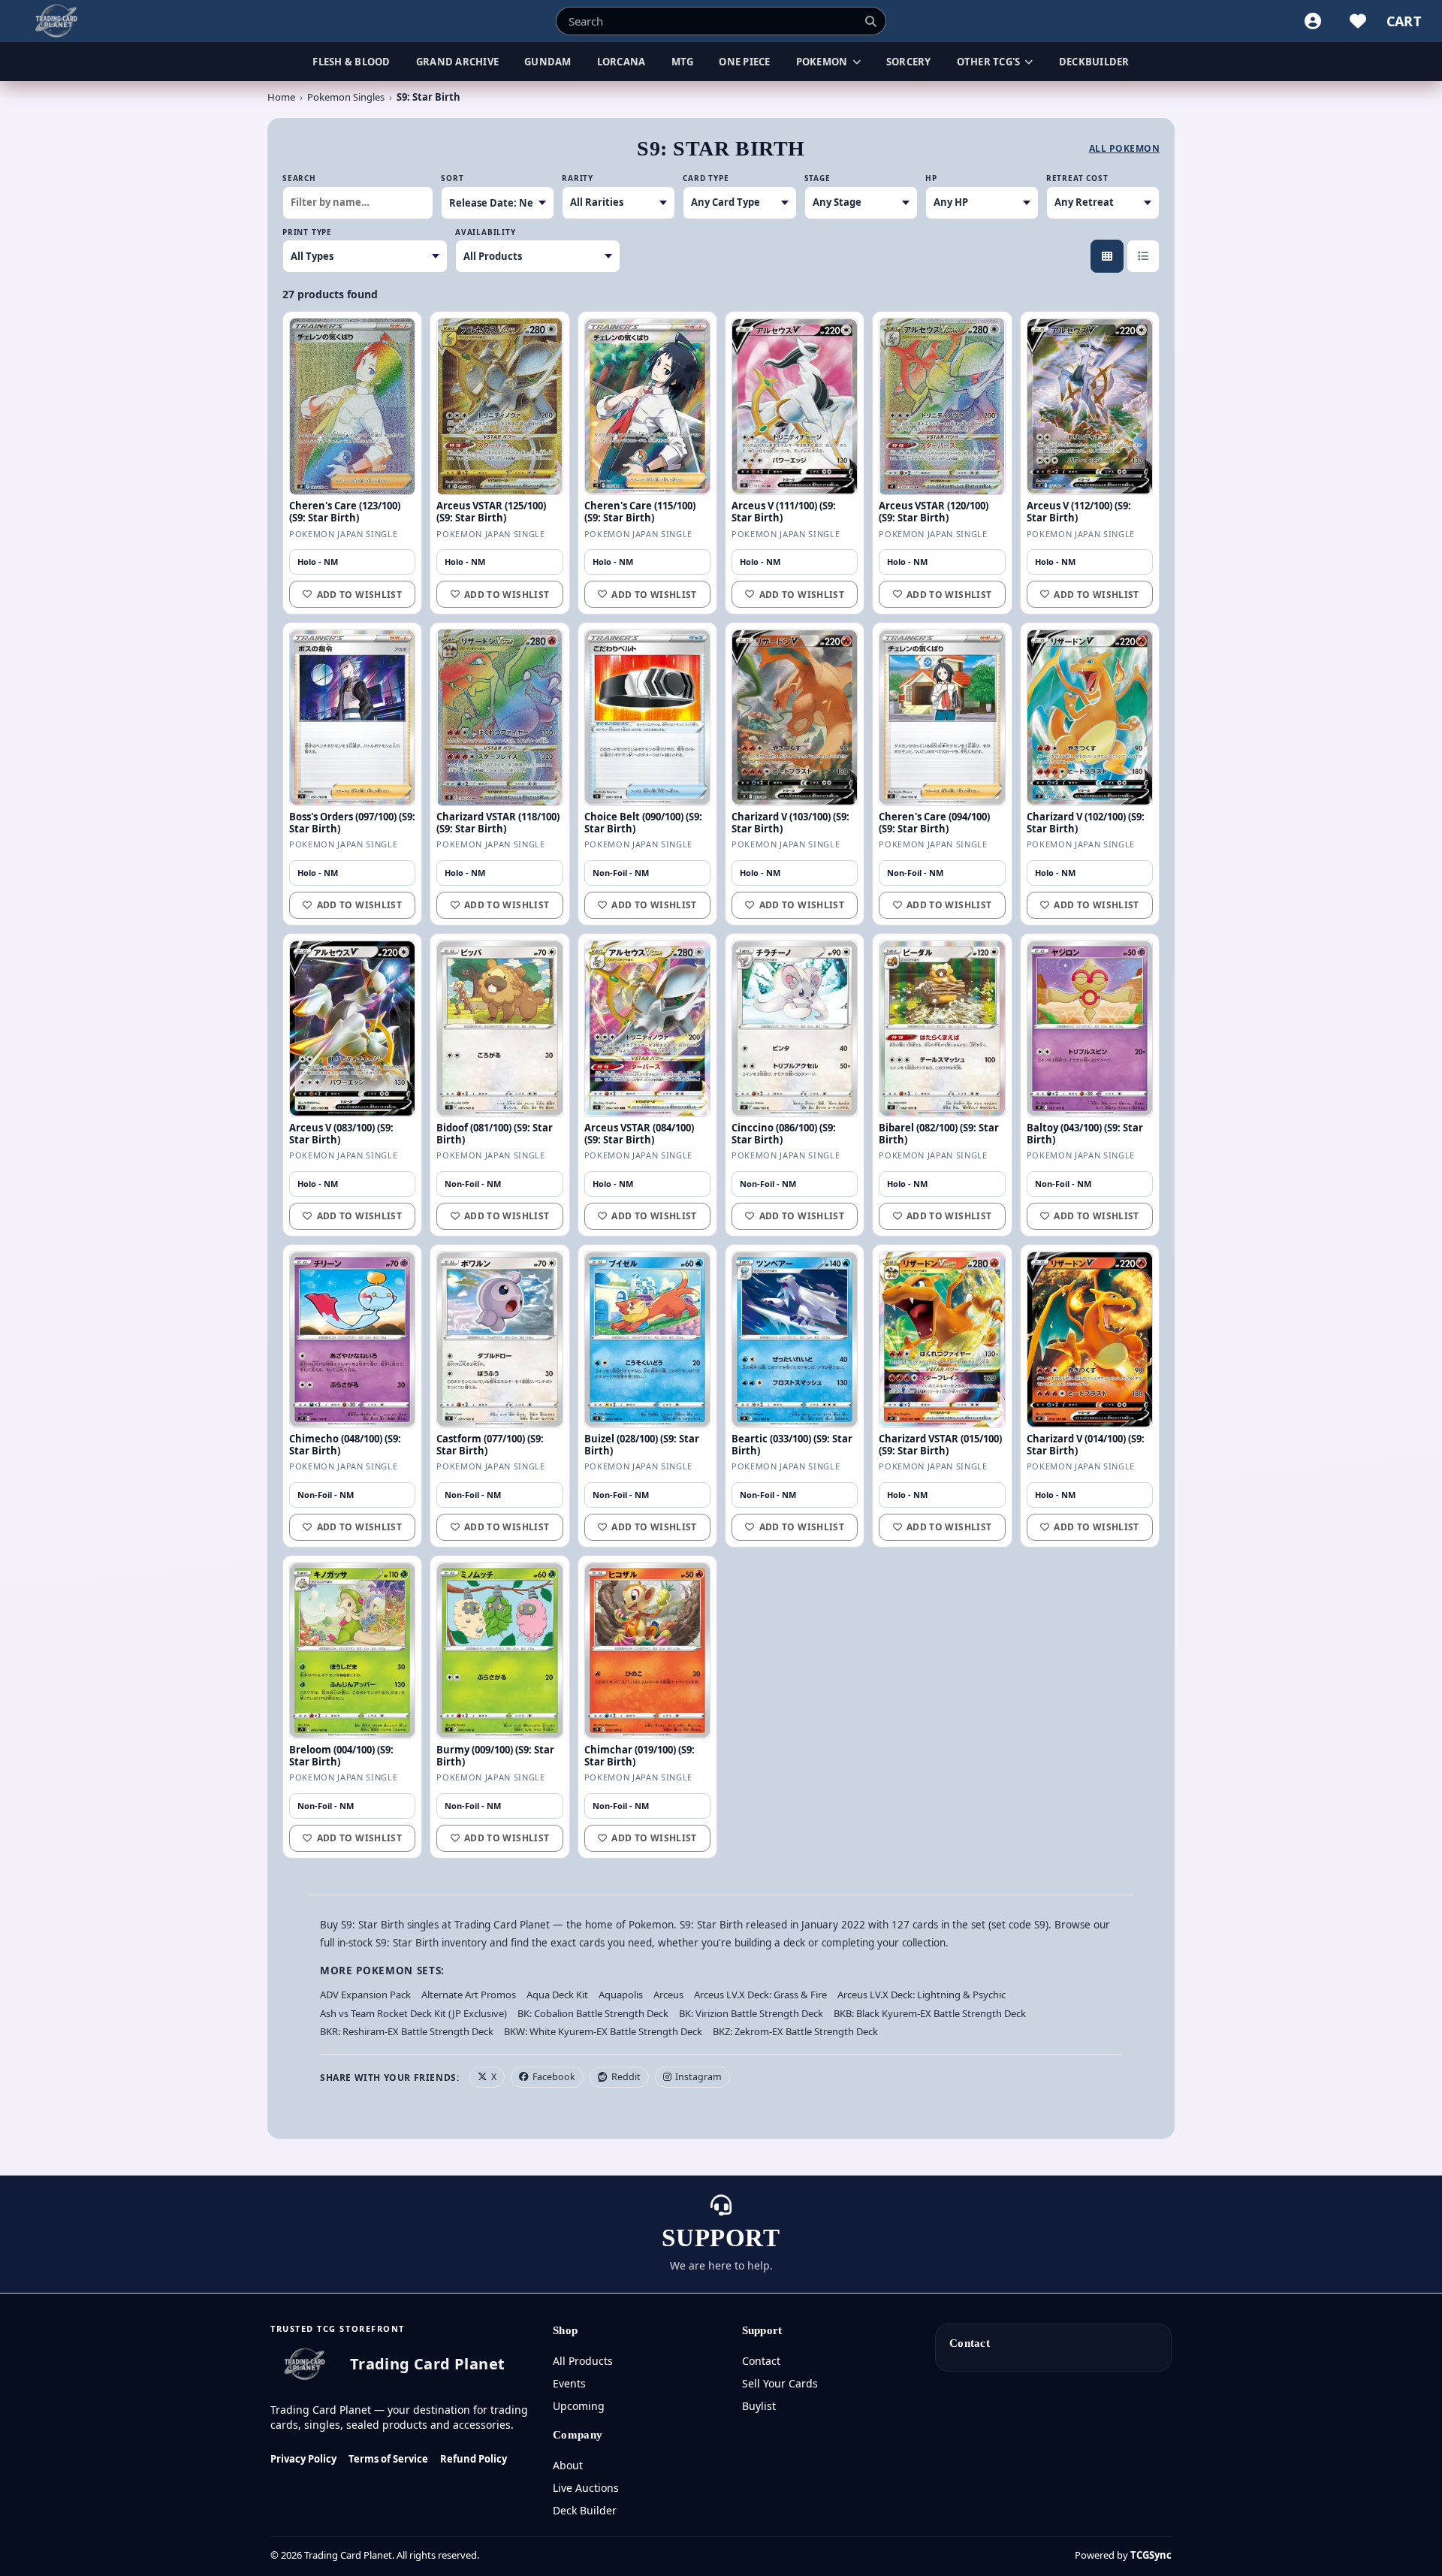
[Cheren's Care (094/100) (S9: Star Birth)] (942, 717)
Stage (818, 178)
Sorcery (909, 62)
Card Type (706, 178)
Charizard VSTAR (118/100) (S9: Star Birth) (498, 823)
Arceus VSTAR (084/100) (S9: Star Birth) (639, 1134)
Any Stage (837, 202)
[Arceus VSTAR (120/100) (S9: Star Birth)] (942, 406)
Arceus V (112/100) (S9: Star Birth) (1079, 512)
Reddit (626, 2077)
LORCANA (621, 62)
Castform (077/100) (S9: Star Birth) (490, 1445)
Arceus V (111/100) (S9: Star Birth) (784, 512)
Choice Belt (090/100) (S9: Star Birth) (643, 823)
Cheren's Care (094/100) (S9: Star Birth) (934, 823)
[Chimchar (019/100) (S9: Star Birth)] (647, 1650)
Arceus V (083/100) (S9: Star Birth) (341, 1134)
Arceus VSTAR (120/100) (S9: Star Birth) (934, 512)
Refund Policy (474, 2459)
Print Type (307, 232)
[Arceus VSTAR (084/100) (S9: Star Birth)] (647, 1028)
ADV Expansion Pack (365, 1995)
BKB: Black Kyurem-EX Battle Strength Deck (930, 2013)
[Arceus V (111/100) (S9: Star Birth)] (795, 406)
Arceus (668, 1995)
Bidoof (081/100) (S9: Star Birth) (495, 1134)
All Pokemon (1124, 149)
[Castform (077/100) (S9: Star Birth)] (499, 1339)
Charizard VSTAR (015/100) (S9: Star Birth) (940, 1445)
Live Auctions (586, 2488)
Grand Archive (457, 62)
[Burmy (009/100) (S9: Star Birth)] (499, 1650)
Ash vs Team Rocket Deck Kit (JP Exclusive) (413, 2013)
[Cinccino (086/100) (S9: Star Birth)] (795, 1028)
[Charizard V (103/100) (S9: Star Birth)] (795, 717)
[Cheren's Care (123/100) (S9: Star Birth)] (352, 406)
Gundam (548, 62)
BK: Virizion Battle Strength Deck (751, 2013)
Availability (486, 232)
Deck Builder (585, 2510)
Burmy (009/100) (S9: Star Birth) (495, 1756)
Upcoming (579, 2406)
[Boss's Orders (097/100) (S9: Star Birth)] (352, 717)
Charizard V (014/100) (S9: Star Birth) (1086, 1445)
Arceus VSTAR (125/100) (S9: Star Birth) (491, 512)
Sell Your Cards (780, 2383)
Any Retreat (1084, 202)
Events (569, 2383)
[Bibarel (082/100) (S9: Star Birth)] (942, 1028)
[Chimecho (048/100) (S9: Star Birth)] (352, 1339)
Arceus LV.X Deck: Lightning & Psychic (922, 1995)
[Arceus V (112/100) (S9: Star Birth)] (1090, 406)
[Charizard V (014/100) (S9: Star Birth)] (1090, 1339)
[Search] (870, 21)
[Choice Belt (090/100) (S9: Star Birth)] (647, 717)
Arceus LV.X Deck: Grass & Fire (760, 1995)
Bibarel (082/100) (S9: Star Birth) (939, 1134)
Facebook (554, 2077)
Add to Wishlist (359, 595)
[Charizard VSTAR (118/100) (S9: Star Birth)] (499, 717)
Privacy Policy (303, 2459)
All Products (583, 2361)
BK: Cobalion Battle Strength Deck (593, 2013)
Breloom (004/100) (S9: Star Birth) (341, 1756)
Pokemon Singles (346, 97)
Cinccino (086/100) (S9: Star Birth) (784, 1134)
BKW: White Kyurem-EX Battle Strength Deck (603, 2031)
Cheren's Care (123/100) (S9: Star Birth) (345, 512)
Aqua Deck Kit (557, 1995)
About (568, 2465)
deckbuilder (1094, 62)
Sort (452, 178)
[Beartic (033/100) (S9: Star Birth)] (795, 1339)
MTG (683, 62)
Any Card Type (726, 202)
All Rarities (597, 202)
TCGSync (1151, 2555)
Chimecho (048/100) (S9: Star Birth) (345, 1445)
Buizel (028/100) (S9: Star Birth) (642, 1445)
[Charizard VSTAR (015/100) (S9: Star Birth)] (942, 1339)
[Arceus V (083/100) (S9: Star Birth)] (352, 1028)
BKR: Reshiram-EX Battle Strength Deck (407, 2031)
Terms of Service (388, 2459)
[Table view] (1143, 256)
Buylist (759, 2406)
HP (931, 178)
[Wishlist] (1358, 21)
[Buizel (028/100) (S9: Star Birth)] (647, 1339)
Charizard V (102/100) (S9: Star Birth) (1086, 823)
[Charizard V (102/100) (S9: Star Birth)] (1090, 717)
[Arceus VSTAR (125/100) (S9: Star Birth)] (499, 406)
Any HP (951, 202)
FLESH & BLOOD (351, 62)
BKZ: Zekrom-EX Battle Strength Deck (795, 2031)
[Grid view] (1107, 256)
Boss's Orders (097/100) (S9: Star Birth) (352, 823)
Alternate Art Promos (469, 1995)
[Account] (1313, 21)
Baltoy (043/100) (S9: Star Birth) (1085, 1134)
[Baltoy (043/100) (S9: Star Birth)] (1090, 1028)
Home (281, 97)
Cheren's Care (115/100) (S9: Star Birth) (640, 512)
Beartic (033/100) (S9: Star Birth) (792, 1445)
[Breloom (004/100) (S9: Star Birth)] (352, 1650)
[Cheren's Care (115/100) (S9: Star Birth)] (647, 406)
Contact (761, 2361)
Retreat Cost (1077, 178)
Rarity (578, 178)
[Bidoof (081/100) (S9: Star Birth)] (499, 1028)
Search (299, 178)
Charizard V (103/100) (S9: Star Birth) (790, 823)
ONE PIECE (744, 62)
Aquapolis (621, 1995)
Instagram (698, 2077)
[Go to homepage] (57, 21)
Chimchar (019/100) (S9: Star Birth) (640, 1756)
